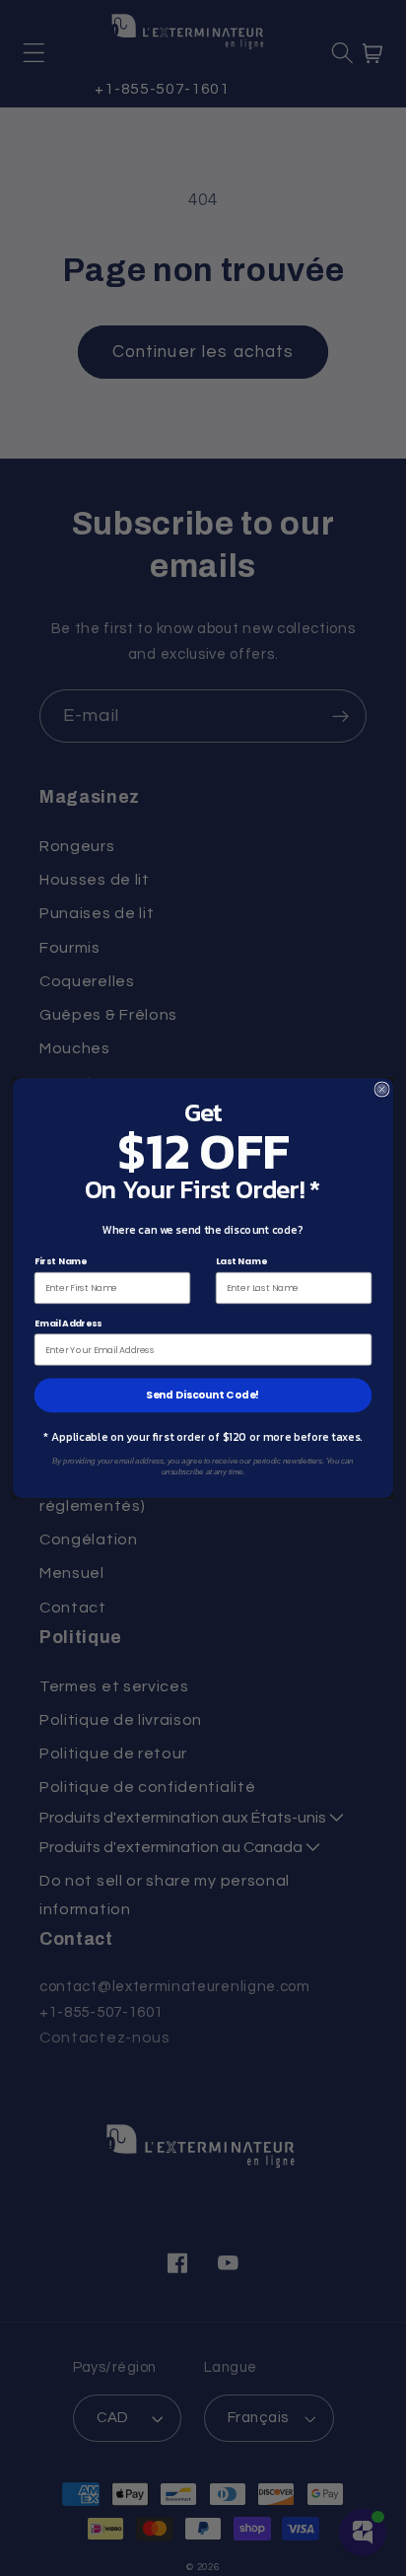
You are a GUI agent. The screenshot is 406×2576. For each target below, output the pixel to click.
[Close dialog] (382, 1089)
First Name (61, 1262)
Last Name (241, 1262)
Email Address (68, 1323)
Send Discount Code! (203, 1395)
